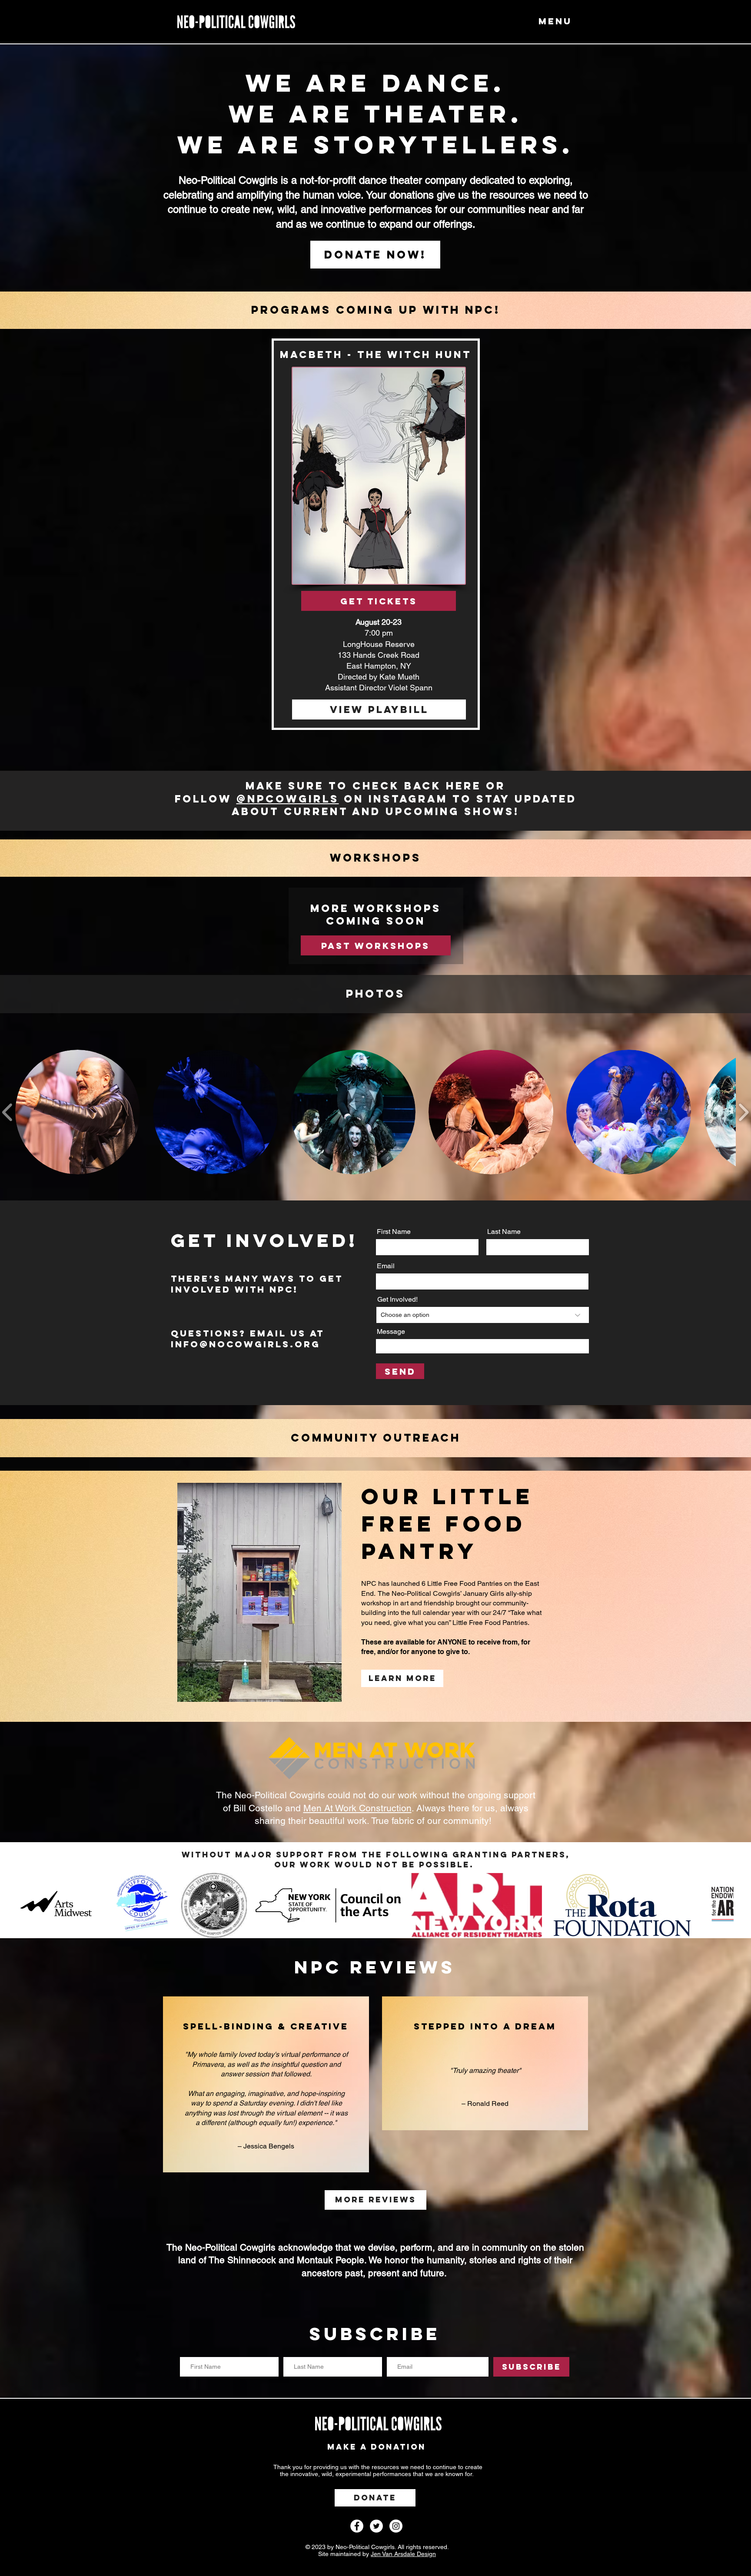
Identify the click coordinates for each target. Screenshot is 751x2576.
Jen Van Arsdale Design (403, 2554)
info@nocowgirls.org (246, 1344)
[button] (552, 21)
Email (386, 1266)
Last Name (504, 1232)
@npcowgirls (288, 799)
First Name (394, 1232)
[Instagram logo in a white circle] (396, 2526)
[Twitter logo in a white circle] (376, 2526)
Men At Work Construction (357, 1808)
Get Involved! (397, 1300)
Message (391, 1332)
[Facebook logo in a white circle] (357, 2526)
